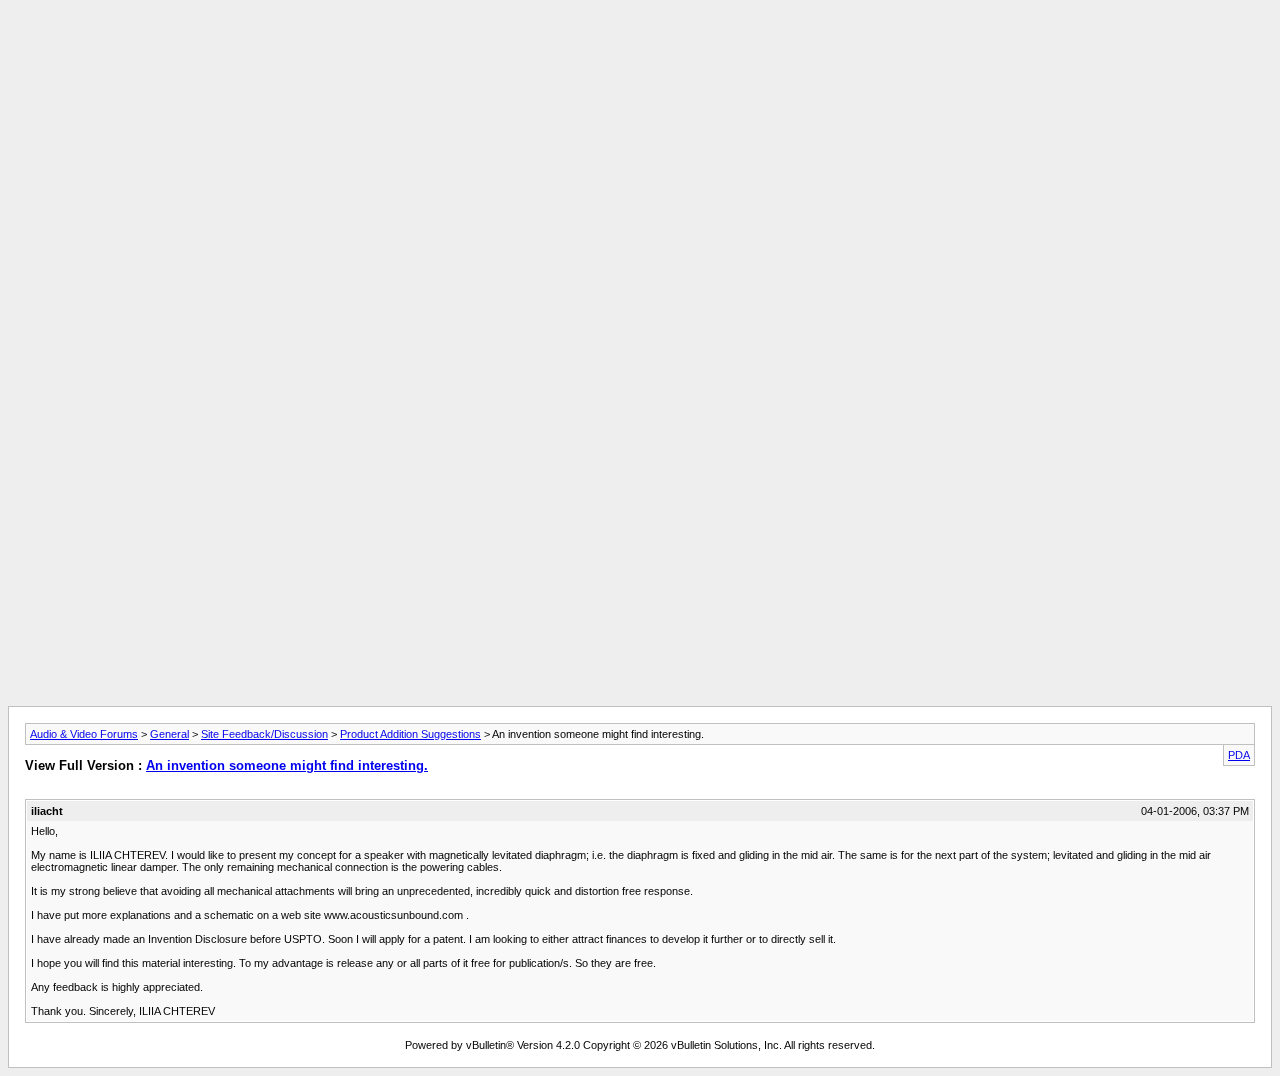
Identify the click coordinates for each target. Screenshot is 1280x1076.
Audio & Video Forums (84, 734)
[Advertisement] (640, 53)
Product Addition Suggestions (410, 734)
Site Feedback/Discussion (264, 734)
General (169, 734)
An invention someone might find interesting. (287, 765)
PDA (1239, 755)
